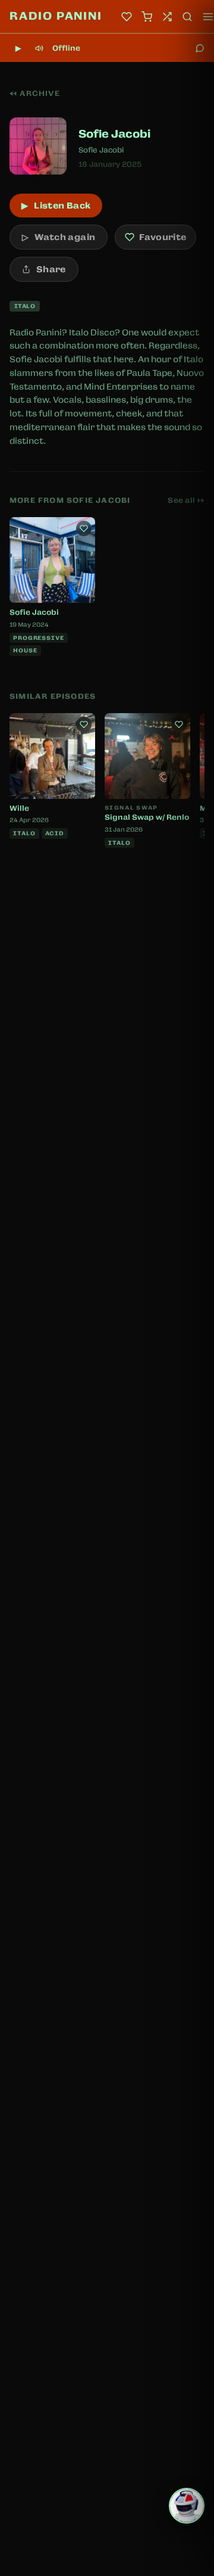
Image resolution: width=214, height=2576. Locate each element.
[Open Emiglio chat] (187, 2506)
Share (51, 269)
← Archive (35, 94)
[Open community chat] (200, 48)
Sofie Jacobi (101, 150)
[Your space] (127, 17)
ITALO (25, 306)
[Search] (187, 17)
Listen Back (56, 206)
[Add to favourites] (84, 528)
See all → (186, 500)
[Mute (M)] (39, 48)
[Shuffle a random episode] (167, 17)
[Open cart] (147, 17)
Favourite (163, 237)
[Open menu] (208, 17)
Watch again (59, 237)
